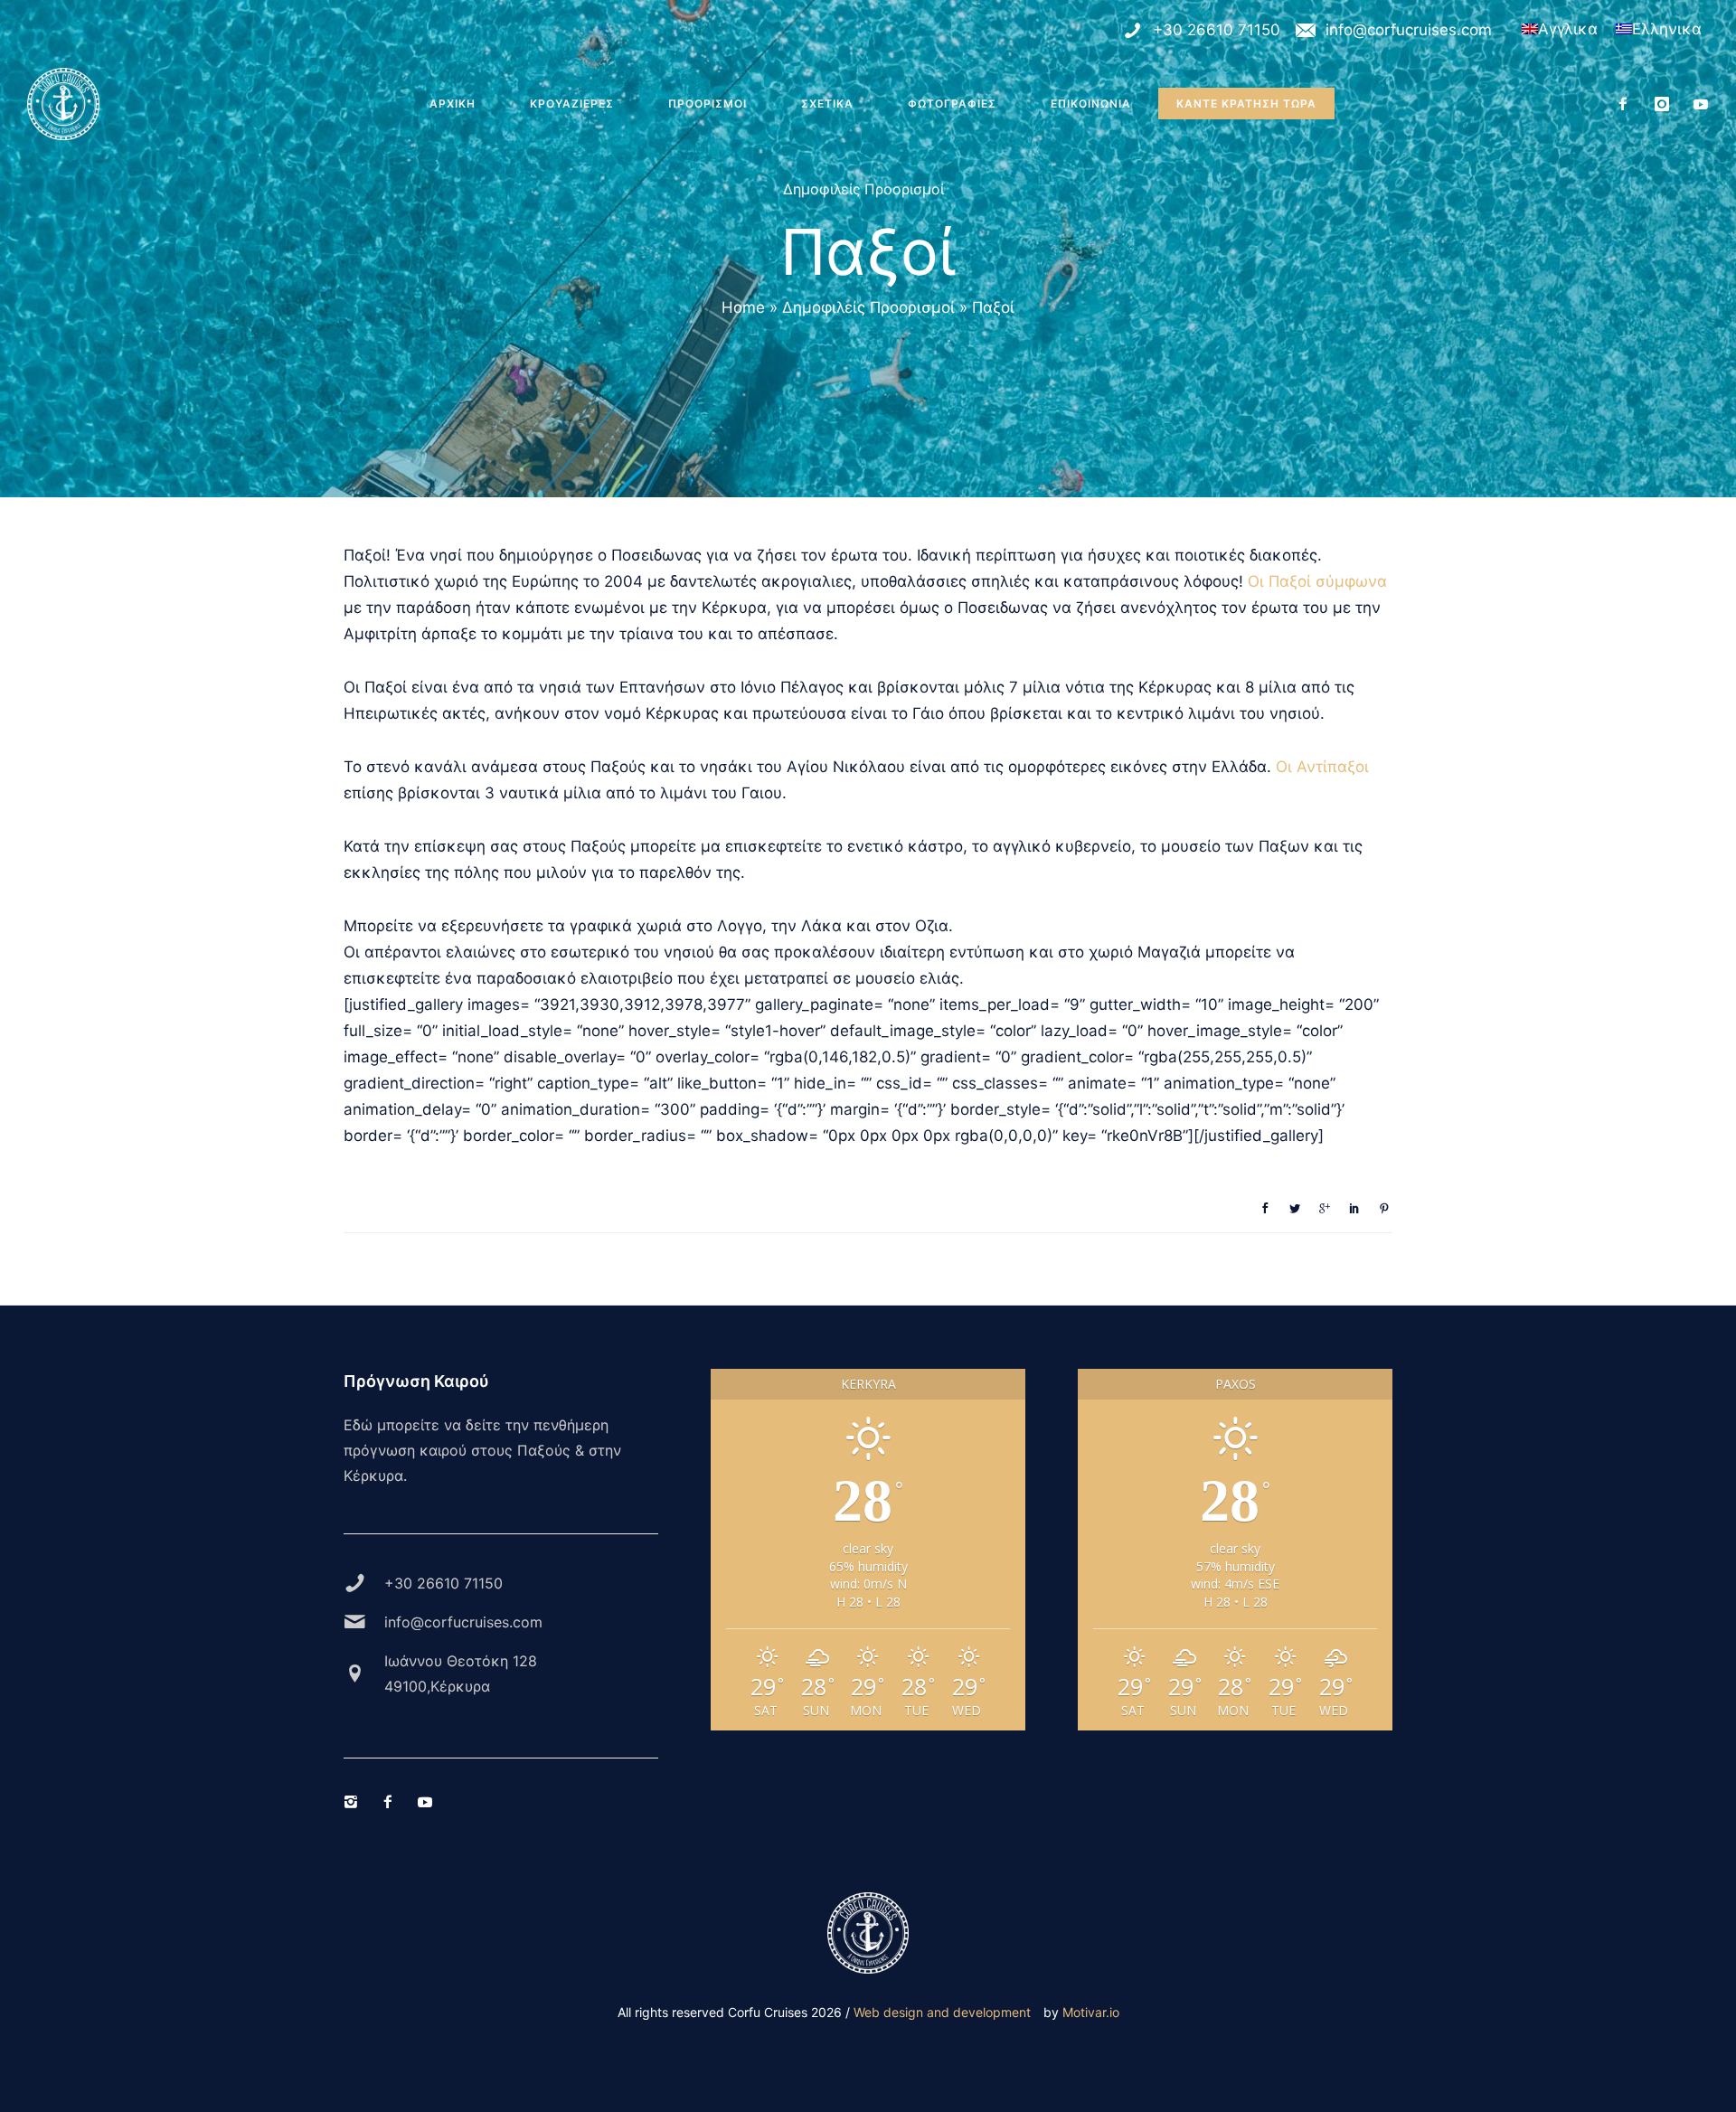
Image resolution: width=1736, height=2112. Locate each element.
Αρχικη (453, 104)
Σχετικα (827, 104)
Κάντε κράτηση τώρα (1246, 104)
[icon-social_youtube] (1701, 104)
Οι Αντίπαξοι (1322, 767)
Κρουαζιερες (572, 104)
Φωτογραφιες (952, 104)
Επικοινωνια (1091, 104)
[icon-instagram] (1667, 104)
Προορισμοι (708, 104)
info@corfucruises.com (1409, 30)
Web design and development (942, 2012)
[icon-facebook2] (1628, 104)
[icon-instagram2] (355, 1802)
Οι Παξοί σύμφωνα (1317, 581)
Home (743, 307)
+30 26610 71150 (1217, 30)
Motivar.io (1091, 2012)
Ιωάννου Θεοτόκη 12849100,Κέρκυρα (461, 1674)
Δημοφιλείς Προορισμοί (863, 189)
